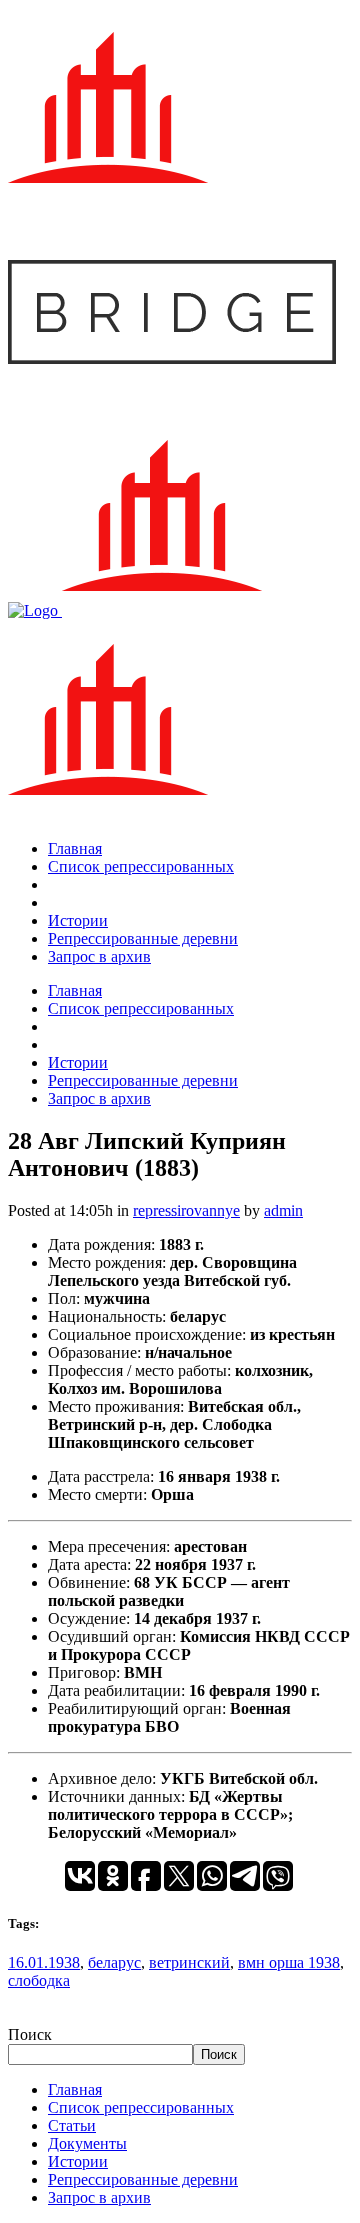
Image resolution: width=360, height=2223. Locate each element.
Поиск (30, 2034)
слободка (39, 1980)
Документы (87, 2143)
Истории (78, 2161)
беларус (114, 1962)
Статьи (72, 2125)
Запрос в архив (99, 2197)
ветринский (189, 1962)
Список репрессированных (141, 2107)
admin (283, 1210)
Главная (75, 2089)
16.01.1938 (44, 1962)
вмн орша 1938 (289, 1962)
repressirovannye (186, 1210)
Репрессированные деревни (143, 2179)
